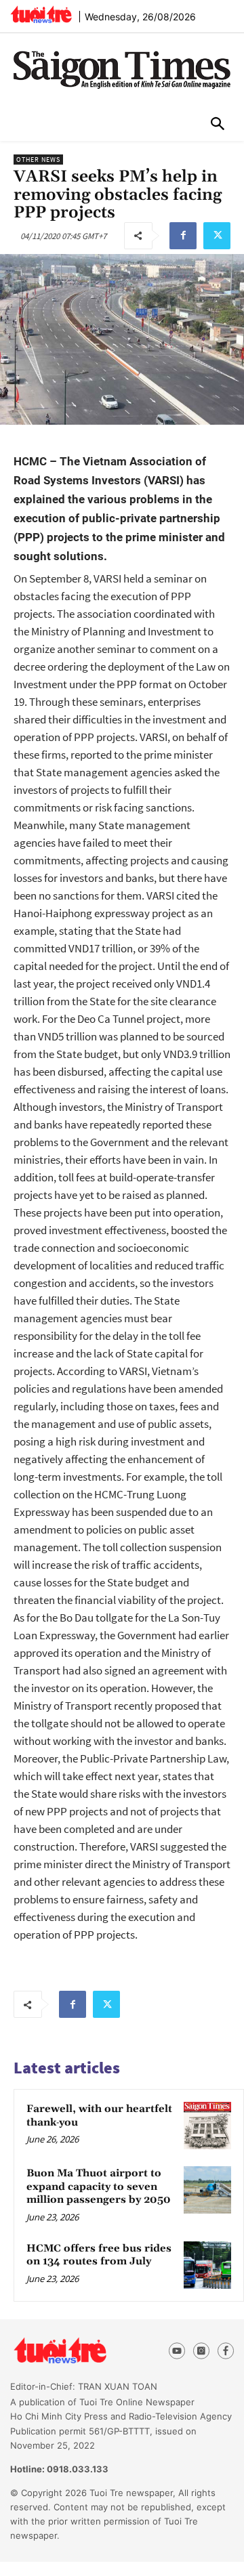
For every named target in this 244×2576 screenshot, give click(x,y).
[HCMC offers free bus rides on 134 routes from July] (207, 2265)
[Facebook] (183, 236)
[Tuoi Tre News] (83, 2351)
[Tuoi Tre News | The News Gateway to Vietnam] (41, 14)
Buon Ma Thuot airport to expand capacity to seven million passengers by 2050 (99, 2187)
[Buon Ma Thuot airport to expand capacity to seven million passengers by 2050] (207, 2190)
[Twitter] (217, 236)
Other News (38, 160)
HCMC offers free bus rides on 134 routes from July (99, 2255)
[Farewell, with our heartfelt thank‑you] (207, 2126)
